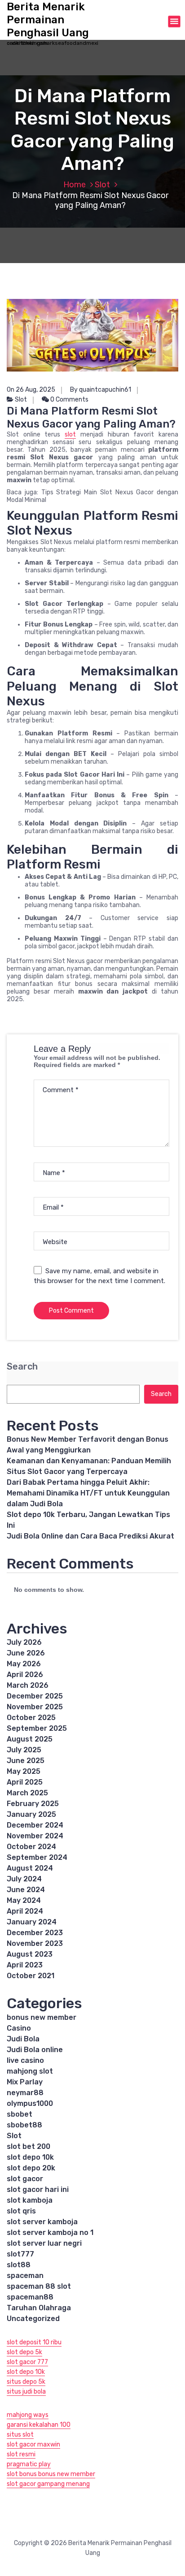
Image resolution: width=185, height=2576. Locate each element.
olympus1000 (30, 2103)
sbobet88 (24, 2125)
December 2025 (35, 1696)
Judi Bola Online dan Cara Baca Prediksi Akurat (90, 1536)
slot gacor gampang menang (48, 2484)
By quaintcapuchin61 (101, 390)
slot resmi (21, 2454)
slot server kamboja (42, 2222)
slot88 (19, 2265)
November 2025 (35, 1707)
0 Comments (69, 400)
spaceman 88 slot (39, 2286)
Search (22, 1367)
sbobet (20, 2114)
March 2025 (27, 1793)
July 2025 (24, 1750)
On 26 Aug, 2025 (31, 390)
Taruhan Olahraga (39, 2308)
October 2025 (31, 1718)
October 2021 (31, 1976)
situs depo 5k (26, 2382)
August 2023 (30, 1954)
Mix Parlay (25, 2082)
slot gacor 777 (27, 2362)
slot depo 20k (31, 2168)
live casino (25, 2060)
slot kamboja (30, 2200)
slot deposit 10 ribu (34, 2342)
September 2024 (37, 1857)
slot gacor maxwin (33, 2444)
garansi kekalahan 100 (39, 2425)
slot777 (20, 2254)
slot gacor (25, 2179)
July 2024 (24, 1879)
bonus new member (42, 2017)
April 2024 (25, 1911)
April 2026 (25, 1675)
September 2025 (37, 1728)
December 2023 (35, 1933)
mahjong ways (28, 2415)
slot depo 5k (24, 2352)
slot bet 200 (29, 2146)
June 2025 (26, 1761)
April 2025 (25, 1782)
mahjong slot (30, 2071)
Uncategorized (33, 2319)
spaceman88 (30, 2297)
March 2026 (28, 1685)
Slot (102, 185)
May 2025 (24, 1771)
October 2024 (31, 1847)
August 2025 (30, 1739)
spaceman (25, 2276)
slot (70, 434)
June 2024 (26, 1890)
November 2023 (35, 1943)
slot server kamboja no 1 (50, 2232)
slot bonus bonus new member (51, 2474)
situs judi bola (26, 2392)
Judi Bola (23, 2039)
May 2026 (24, 1664)
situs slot (20, 2435)
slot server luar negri (44, 2243)
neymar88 (25, 2093)
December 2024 (35, 1825)
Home (75, 185)
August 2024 (30, 1868)
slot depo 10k (30, 2157)
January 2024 (32, 1922)
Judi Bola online (35, 2050)
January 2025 (31, 1814)
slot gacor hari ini (38, 2189)
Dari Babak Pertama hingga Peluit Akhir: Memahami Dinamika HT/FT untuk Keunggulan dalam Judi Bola (88, 1493)
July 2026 (24, 1642)
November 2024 (35, 1836)
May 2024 (24, 1900)
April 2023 (25, 1965)
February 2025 (33, 1804)
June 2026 (26, 1653)
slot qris (21, 2211)
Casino (19, 2028)
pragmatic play (29, 2464)
